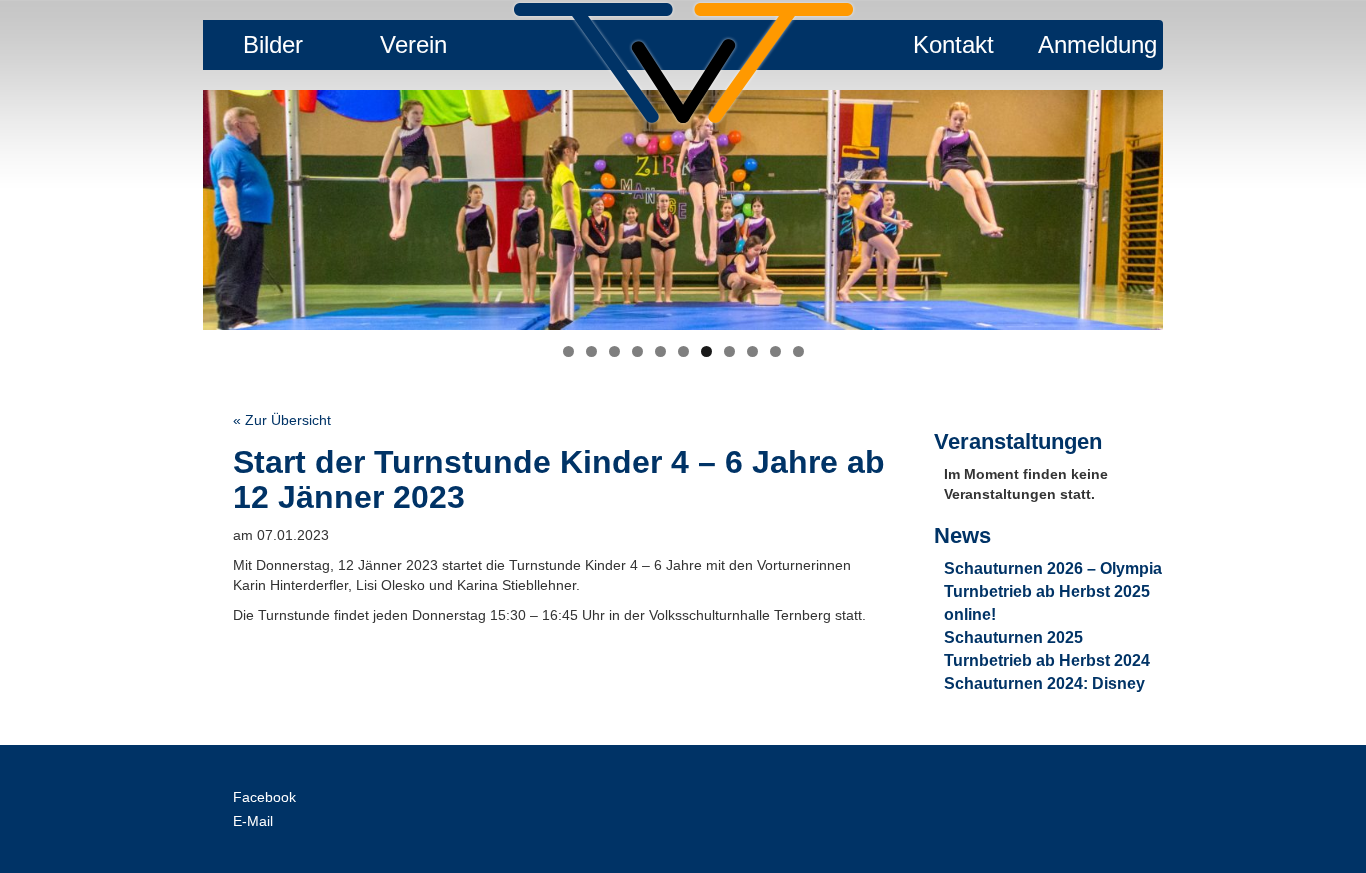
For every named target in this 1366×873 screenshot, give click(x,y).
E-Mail (253, 821)
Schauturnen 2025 (1013, 637)
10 (775, 351)
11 (798, 351)
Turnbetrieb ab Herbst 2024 (1047, 660)
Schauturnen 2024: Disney (1044, 683)
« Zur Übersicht (282, 420)
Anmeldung (1097, 44)
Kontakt (953, 44)
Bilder (273, 44)
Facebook (264, 797)
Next (1198, 205)
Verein (413, 44)
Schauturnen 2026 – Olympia (1053, 568)
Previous (168, 205)
